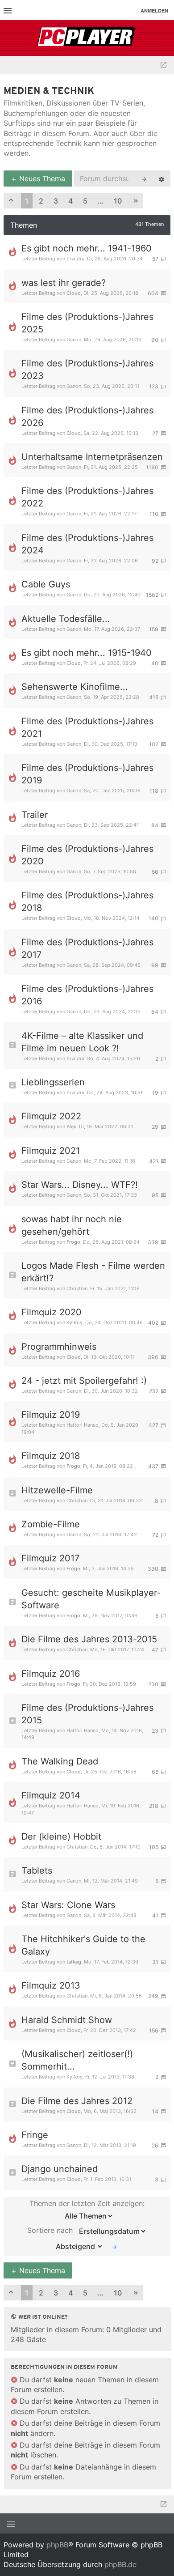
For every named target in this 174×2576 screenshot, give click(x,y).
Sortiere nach (51, 2231)
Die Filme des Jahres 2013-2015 (89, 1639)
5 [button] (85, 201)
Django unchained (60, 2169)
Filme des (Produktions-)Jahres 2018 (87, 901)
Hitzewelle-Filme (57, 1490)
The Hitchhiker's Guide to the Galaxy (83, 1945)
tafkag (74, 1962)
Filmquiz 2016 (51, 1674)
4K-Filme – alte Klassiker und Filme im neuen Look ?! (82, 1042)
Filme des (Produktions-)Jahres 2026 (87, 417)
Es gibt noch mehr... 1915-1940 (87, 653)
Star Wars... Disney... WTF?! (80, 1185)
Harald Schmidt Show (67, 2020)
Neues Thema (41, 179)
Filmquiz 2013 (51, 1985)
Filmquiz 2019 (51, 1415)
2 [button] (41, 201)
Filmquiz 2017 (50, 1558)
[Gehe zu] (164, 65)
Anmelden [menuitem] (154, 11)
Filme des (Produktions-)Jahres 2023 (87, 370)
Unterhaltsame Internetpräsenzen (92, 457)
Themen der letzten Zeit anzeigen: (87, 2203)
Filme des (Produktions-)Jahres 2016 (87, 995)
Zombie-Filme (51, 1524)
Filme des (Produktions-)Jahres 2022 (87, 497)
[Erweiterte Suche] (162, 179)
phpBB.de (120, 2564)
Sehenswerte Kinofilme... (75, 687)
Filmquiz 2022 (51, 1116)
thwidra (75, 259)
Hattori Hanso (83, 1425)
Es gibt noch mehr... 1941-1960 (87, 248)
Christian (77, 1288)
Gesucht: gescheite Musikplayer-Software (91, 1599)
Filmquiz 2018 (51, 1456)
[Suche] (144, 179)
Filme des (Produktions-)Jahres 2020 (87, 855)
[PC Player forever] (87, 38)
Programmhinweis (59, 1347)
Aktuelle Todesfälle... (66, 619)
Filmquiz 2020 (52, 1312)
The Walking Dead (60, 1761)
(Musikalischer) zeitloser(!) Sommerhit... (77, 2060)
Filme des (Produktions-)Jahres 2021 (87, 727)
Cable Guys (46, 584)
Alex (71, 1126)
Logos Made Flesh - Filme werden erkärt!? (93, 1272)
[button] (11, 201)
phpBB (57, 2545)
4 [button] (70, 201)
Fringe (35, 2135)
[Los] (115, 2246)
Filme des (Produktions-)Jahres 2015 (87, 1714)
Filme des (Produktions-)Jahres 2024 (87, 544)
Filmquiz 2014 (51, 1795)
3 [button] (56, 201)
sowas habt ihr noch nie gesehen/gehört (72, 1225)
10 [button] (118, 201)
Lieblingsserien (53, 1082)
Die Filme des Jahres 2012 (77, 2101)
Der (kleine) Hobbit (61, 1836)
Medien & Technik (49, 91)
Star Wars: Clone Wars (68, 1905)
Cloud (74, 293)
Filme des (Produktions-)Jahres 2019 (87, 774)
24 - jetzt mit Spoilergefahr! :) (84, 1381)
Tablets (37, 1870)
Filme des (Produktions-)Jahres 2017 (87, 948)
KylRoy (75, 1322)
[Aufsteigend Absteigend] (77, 2246)
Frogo (73, 1242)
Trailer (35, 815)
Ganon (74, 340)
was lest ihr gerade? (64, 283)
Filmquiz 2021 (51, 1151)
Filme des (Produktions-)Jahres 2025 (87, 323)
